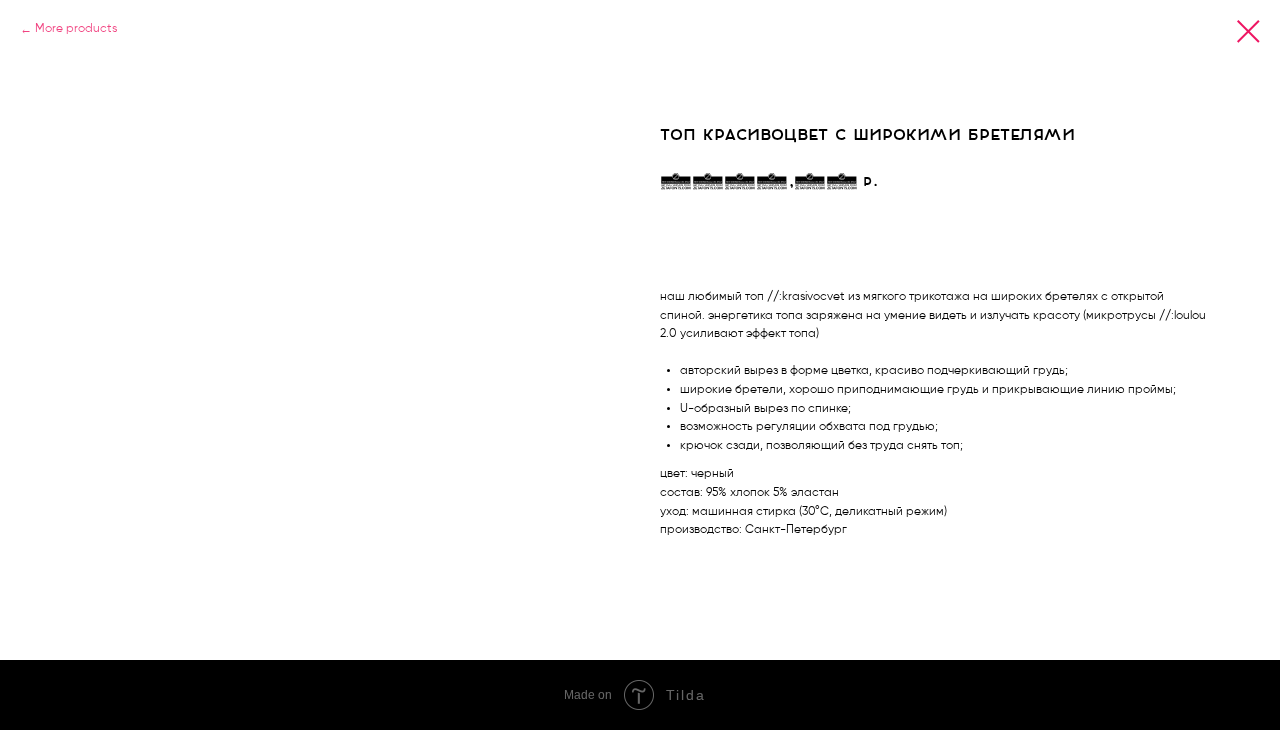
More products (76, 29)
